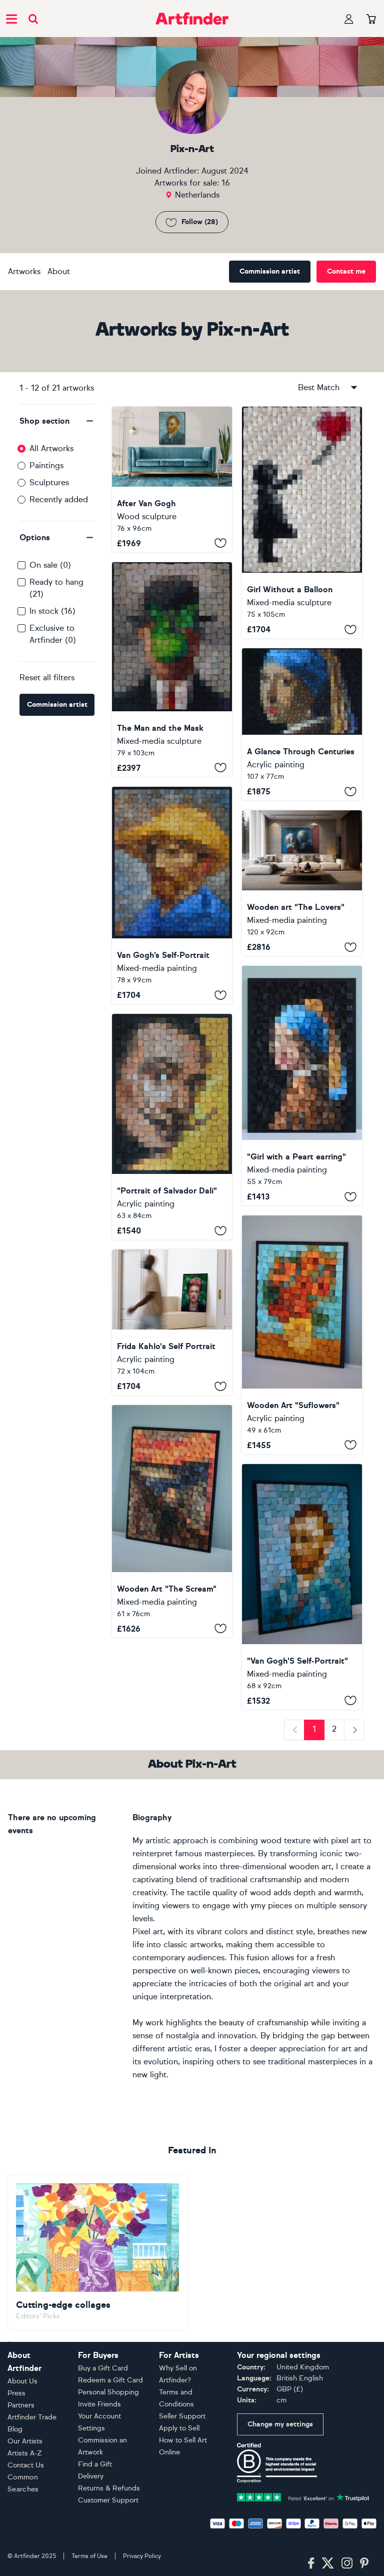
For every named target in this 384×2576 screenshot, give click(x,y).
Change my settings (280, 2424)
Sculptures (49, 482)
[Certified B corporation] (277, 2462)
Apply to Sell (179, 2428)
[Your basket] (371, 20)
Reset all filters (47, 678)
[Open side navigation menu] (11, 19)
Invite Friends (99, 2404)
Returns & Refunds (109, 2488)
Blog (15, 2429)
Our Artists (25, 2441)
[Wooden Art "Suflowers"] (302, 1335)
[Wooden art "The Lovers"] (302, 883)
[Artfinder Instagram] (347, 2563)
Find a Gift (95, 2464)
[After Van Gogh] (172, 479)
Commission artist (270, 271)
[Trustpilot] (303, 2496)
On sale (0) (50, 565)
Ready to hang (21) (56, 588)
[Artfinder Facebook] (311, 2563)
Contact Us (26, 2465)
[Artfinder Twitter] (328, 2563)
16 (226, 183)
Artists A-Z (25, 2453)
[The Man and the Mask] (172, 670)
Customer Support (108, 2500)
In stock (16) (52, 611)
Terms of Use (89, 2556)
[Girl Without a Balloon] (302, 523)
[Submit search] (33, 19)
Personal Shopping (108, 2392)
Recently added (59, 499)
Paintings (46, 465)
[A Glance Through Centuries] (302, 724)
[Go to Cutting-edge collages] (97, 2253)
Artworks (24, 271)
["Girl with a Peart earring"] (302, 1086)
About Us (22, 2381)
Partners (21, 2405)
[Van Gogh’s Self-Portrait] (172, 895)
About (59, 271)
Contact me (346, 271)
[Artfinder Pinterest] (364, 2563)
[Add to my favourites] (220, 543)
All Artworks (51, 448)
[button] (57, 421)
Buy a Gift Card (103, 2368)
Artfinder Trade (32, 2417)
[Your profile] (349, 19)
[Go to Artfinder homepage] (192, 19)
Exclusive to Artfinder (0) (53, 634)
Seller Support (182, 2416)
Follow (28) (200, 222)
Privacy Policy (142, 2556)
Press (16, 2393)
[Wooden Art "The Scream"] (172, 1521)
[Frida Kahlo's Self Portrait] (172, 1322)
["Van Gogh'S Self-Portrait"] (302, 1587)
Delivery (91, 2476)
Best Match (319, 387)
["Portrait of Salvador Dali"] (172, 1127)
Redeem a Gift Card (110, 2380)
